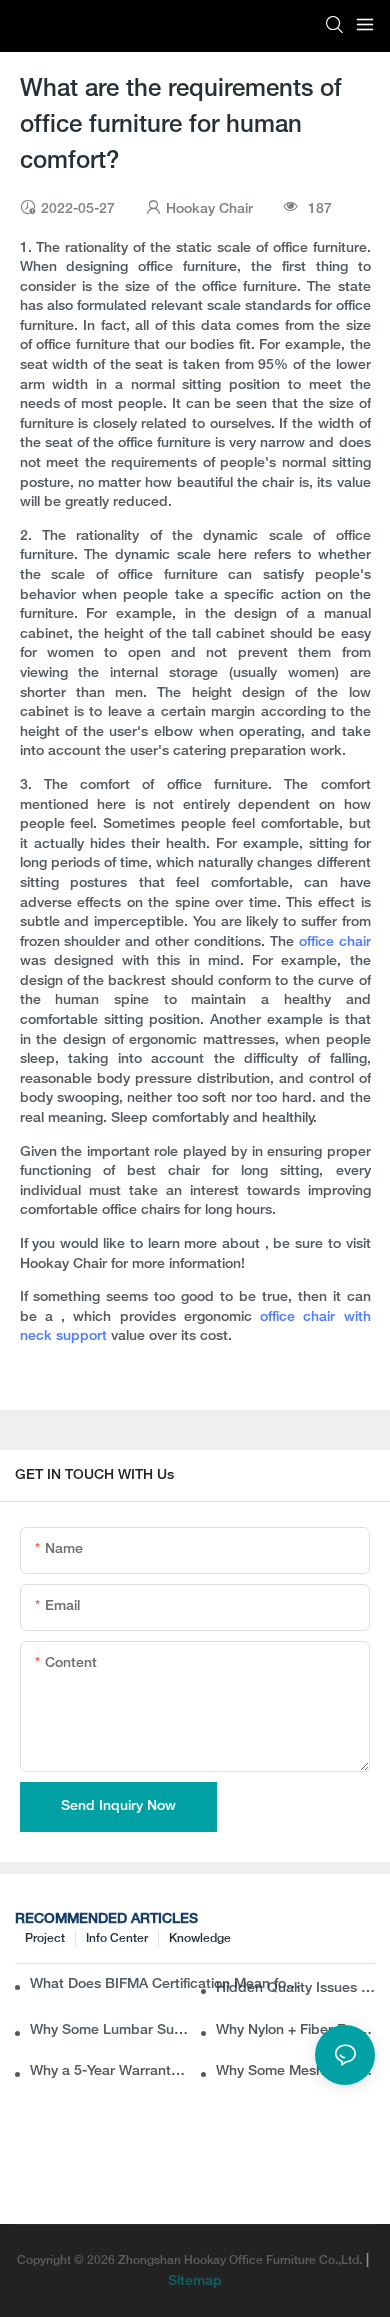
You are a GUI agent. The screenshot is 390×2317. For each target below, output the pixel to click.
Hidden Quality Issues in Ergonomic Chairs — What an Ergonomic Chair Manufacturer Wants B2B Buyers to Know (295, 1988)
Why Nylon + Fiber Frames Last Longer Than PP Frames (295, 2030)
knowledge (200, 1938)
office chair (335, 942)
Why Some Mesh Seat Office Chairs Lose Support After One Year (295, 2071)
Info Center (117, 1938)
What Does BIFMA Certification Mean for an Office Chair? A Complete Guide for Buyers (167, 1984)
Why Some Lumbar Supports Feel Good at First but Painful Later (109, 2030)
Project (45, 1938)
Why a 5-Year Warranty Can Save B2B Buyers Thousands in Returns (109, 2071)
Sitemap (195, 2281)
